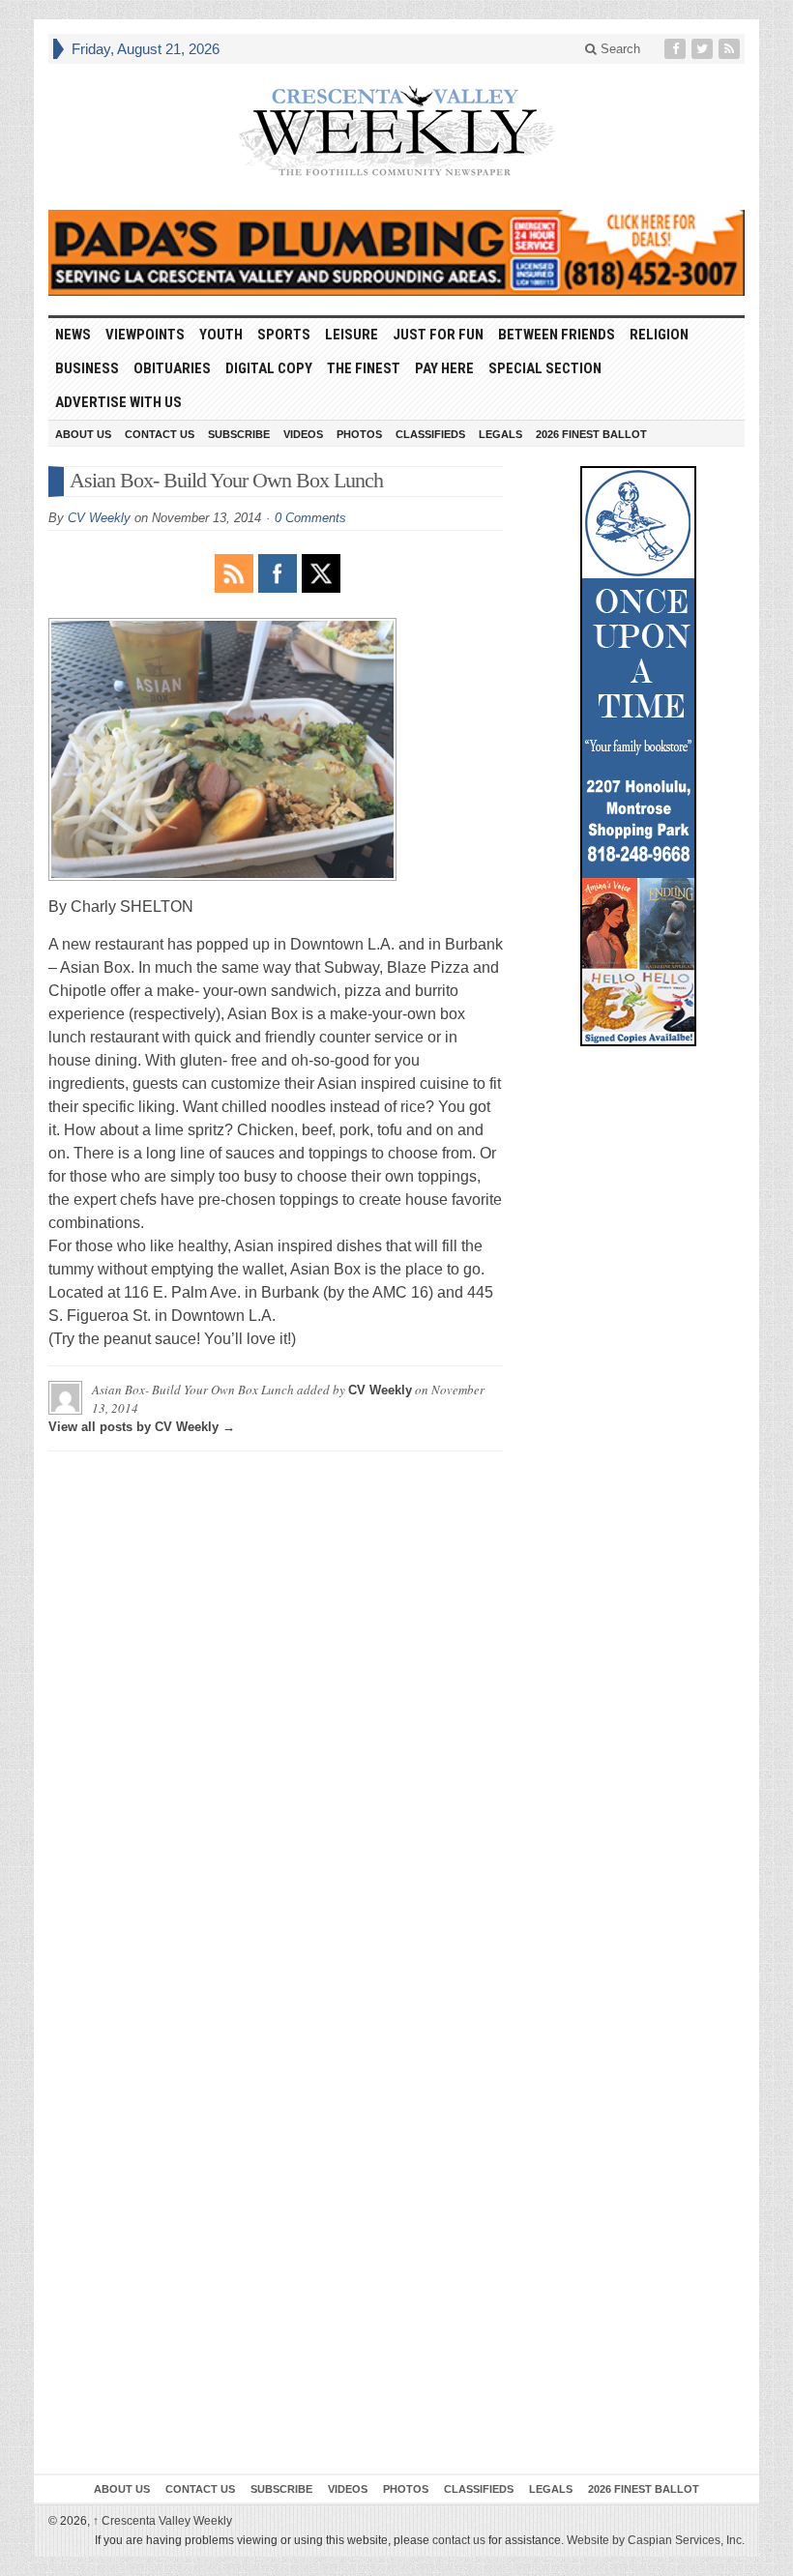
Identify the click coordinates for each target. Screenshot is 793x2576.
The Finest (364, 368)
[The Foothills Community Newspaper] (396, 132)
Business (87, 368)
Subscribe (239, 434)
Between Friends (557, 335)
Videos (303, 434)
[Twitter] (704, 49)
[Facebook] (677, 49)
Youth (221, 335)
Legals (500, 434)
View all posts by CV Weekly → (142, 1427)
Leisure (352, 335)
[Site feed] (731, 49)
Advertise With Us (118, 402)
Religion (659, 335)
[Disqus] (276, 1708)
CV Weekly (99, 518)
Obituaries (172, 368)
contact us (459, 2540)
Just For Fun (438, 335)
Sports (284, 335)
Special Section (545, 368)
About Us (83, 434)
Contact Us (160, 434)
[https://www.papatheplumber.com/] (396, 253)
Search (618, 49)
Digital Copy (269, 368)
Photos (359, 434)
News (73, 335)
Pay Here (444, 368)
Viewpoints (145, 335)
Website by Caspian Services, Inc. (656, 2540)
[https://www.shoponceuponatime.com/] (638, 756)
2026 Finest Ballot (591, 434)
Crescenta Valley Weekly (162, 2521)
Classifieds (430, 434)
